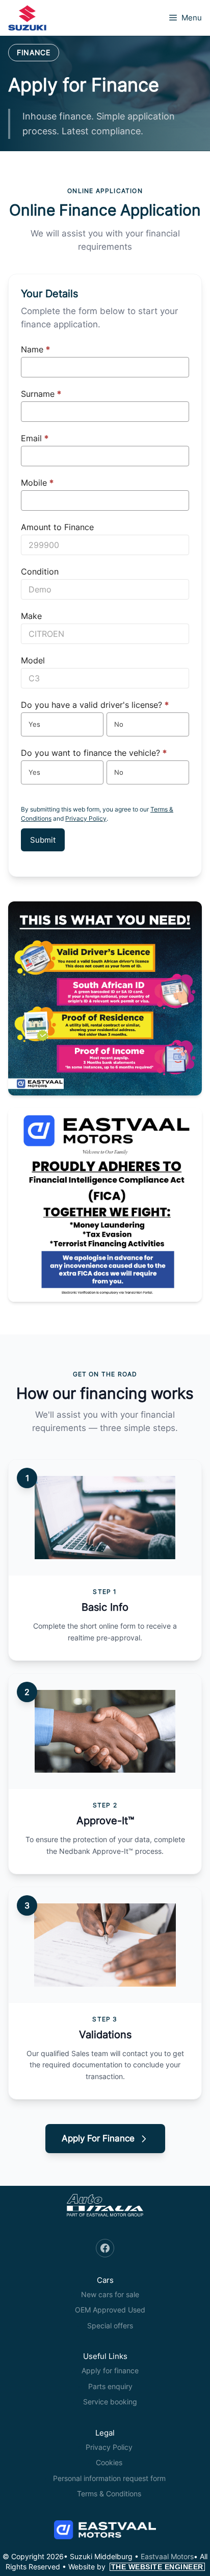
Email (35, 438)
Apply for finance (110, 2370)
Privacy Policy (86, 818)
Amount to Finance (57, 527)
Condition (40, 571)
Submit (43, 840)
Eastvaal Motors (167, 2556)
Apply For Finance (98, 2138)
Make (31, 616)
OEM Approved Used (110, 2310)
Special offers (110, 2325)
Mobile (37, 483)
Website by (136, 2567)
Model (33, 660)
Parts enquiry (110, 2386)
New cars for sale (110, 2294)
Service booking (110, 2402)
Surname (41, 394)
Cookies (109, 2462)
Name (35, 349)
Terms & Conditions (109, 2494)
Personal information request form (109, 2478)
